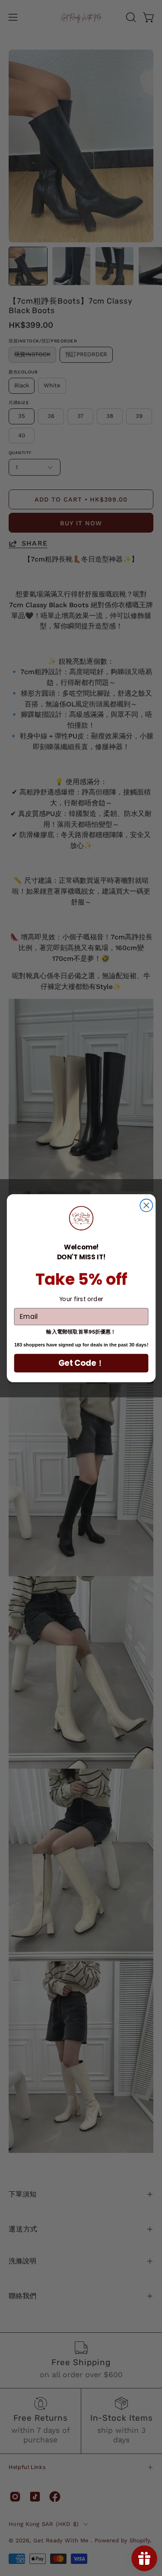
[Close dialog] (146, 1205)
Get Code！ (81, 1363)
